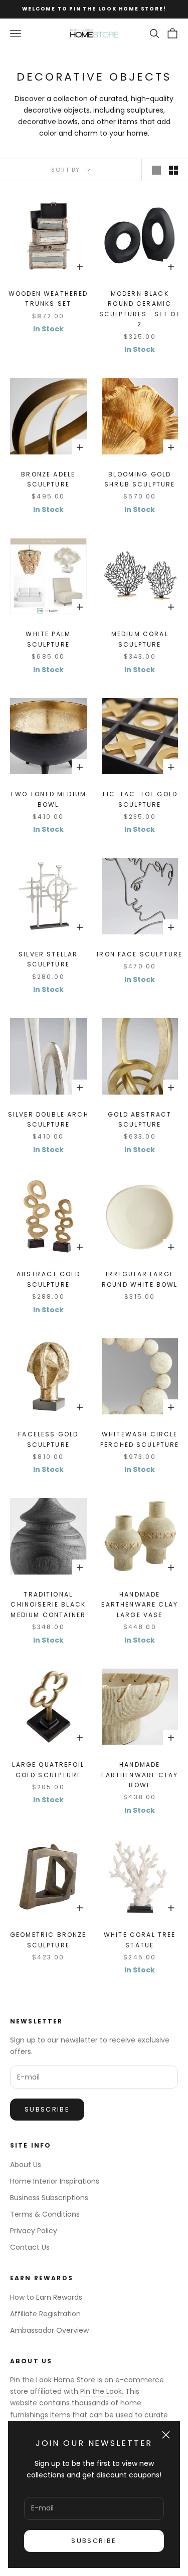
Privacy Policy (34, 2231)
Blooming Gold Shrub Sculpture (140, 479)
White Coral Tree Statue (140, 1940)
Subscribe (94, 2541)
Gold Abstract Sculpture (140, 1119)
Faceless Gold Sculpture (48, 1439)
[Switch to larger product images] (156, 170)
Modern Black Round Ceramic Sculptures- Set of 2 (140, 309)
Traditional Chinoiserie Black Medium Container (48, 1605)
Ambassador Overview (49, 2330)
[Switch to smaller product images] (173, 170)
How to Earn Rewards (46, 2297)
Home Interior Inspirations (55, 2181)
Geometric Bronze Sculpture (48, 1940)
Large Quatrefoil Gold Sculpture (48, 1769)
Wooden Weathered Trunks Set (48, 299)
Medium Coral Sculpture (140, 639)
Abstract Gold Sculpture (48, 1279)
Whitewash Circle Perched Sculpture (140, 1439)
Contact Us (30, 2247)
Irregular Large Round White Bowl (140, 1279)
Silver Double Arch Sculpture (48, 1119)
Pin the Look (101, 2391)
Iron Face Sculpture (140, 954)
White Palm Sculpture (48, 639)
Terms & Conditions (45, 2214)
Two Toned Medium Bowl (48, 799)
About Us (26, 2165)
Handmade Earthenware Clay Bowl (140, 1775)
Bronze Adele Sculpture (48, 479)
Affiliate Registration (45, 2314)
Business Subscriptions (49, 2198)
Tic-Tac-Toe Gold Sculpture (140, 799)
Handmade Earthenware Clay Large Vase (140, 1605)
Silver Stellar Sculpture (48, 959)
